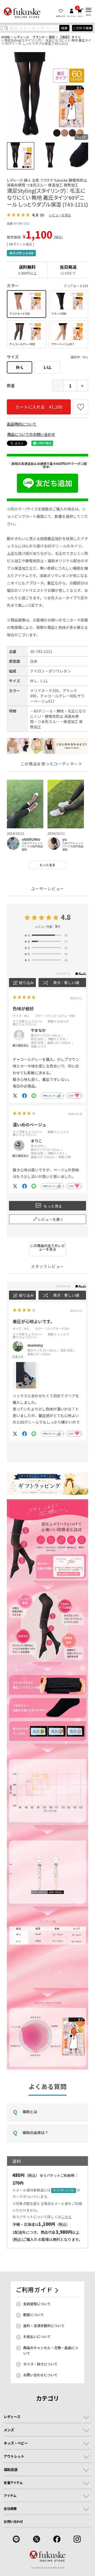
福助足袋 (11, 2469)
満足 (52, 37)
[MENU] (89, 10)
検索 (64, 28)
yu (65, 839)
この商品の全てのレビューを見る (47, 1247)
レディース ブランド (29, 37)
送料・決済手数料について (44, 2326)
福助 (24, 849)
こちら (66, 2217)
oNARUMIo (31, 839)
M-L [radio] (20, 367)
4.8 (66, 917)
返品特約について (22, 424)
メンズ (9, 2430)
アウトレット (14, 2456)
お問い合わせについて (40, 2375)
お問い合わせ (13, 2522)
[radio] (27, 304)
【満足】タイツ (70, 37)
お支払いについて (37, 2337)
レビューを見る (60, 215)
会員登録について (37, 2304)
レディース (12, 2417)
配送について (34, 2315)
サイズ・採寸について (40, 2364)
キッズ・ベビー (16, 2443)
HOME (6, 37)
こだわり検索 (82, 28)
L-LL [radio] (48, 367)
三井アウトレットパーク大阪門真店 (32, 845)
